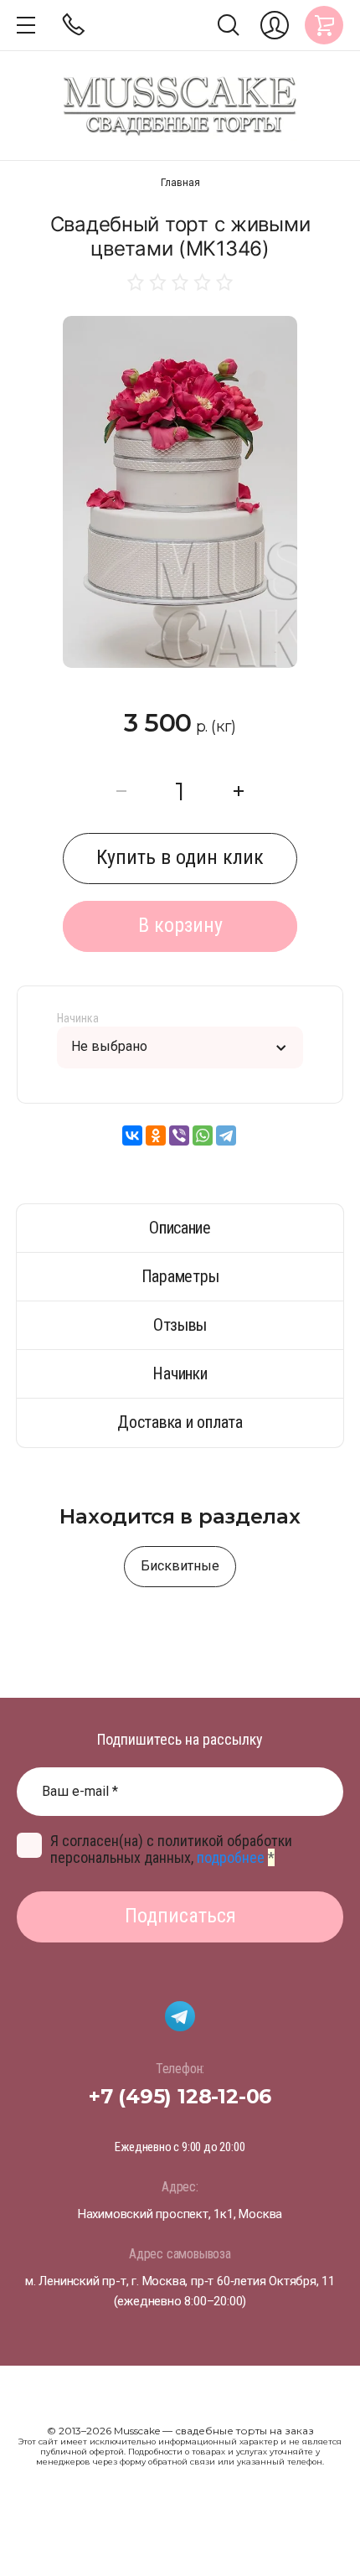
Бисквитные (180, 1566)
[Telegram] (226, 1135)
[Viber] (179, 1135)
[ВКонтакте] (132, 1135)
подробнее (231, 1857)
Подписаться (180, 1916)
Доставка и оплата (180, 1422)
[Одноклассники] (156, 1135)
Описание (180, 1228)
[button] (26, 25)
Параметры (180, 1276)
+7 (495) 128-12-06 (180, 2096)
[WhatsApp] (203, 1135)
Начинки (180, 1373)
